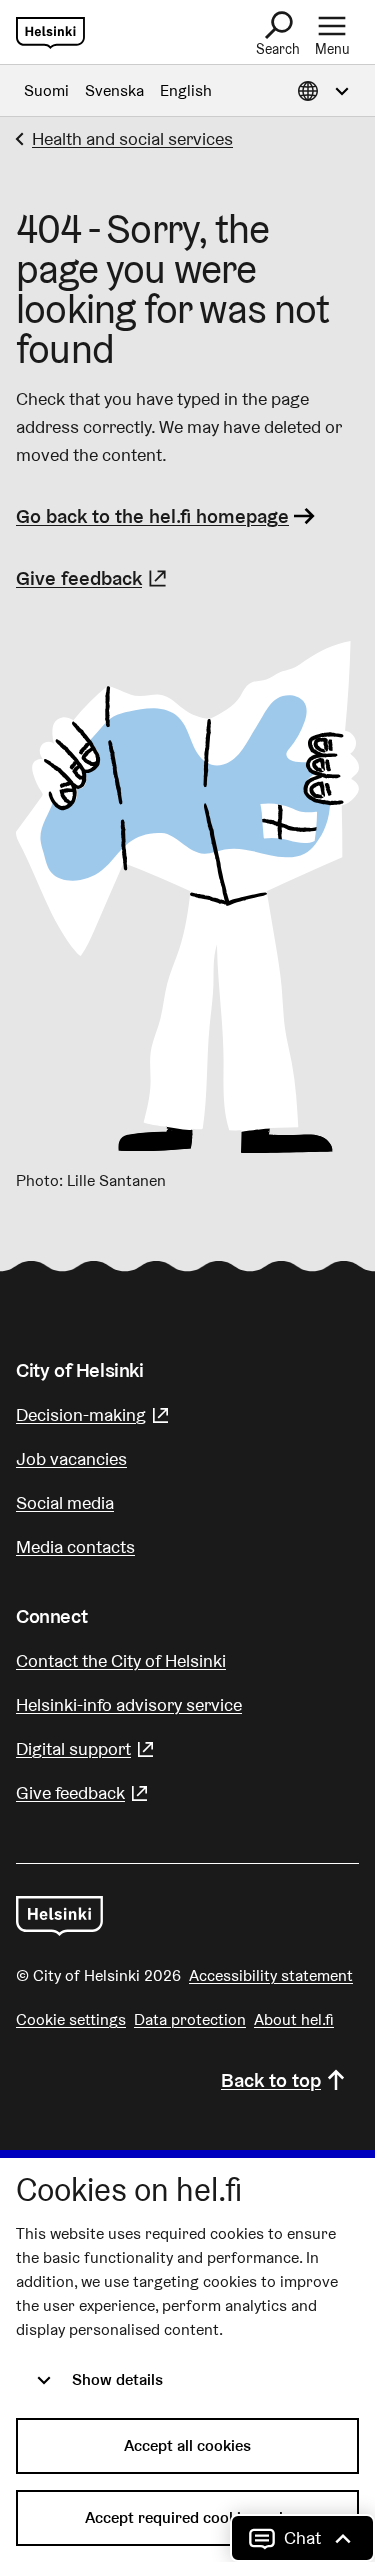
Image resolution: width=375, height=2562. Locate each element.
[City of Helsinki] (59, 1916)
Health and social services (132, 138)
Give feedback (94, 578)
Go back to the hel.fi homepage (152, 516)
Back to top (271, 2080)
